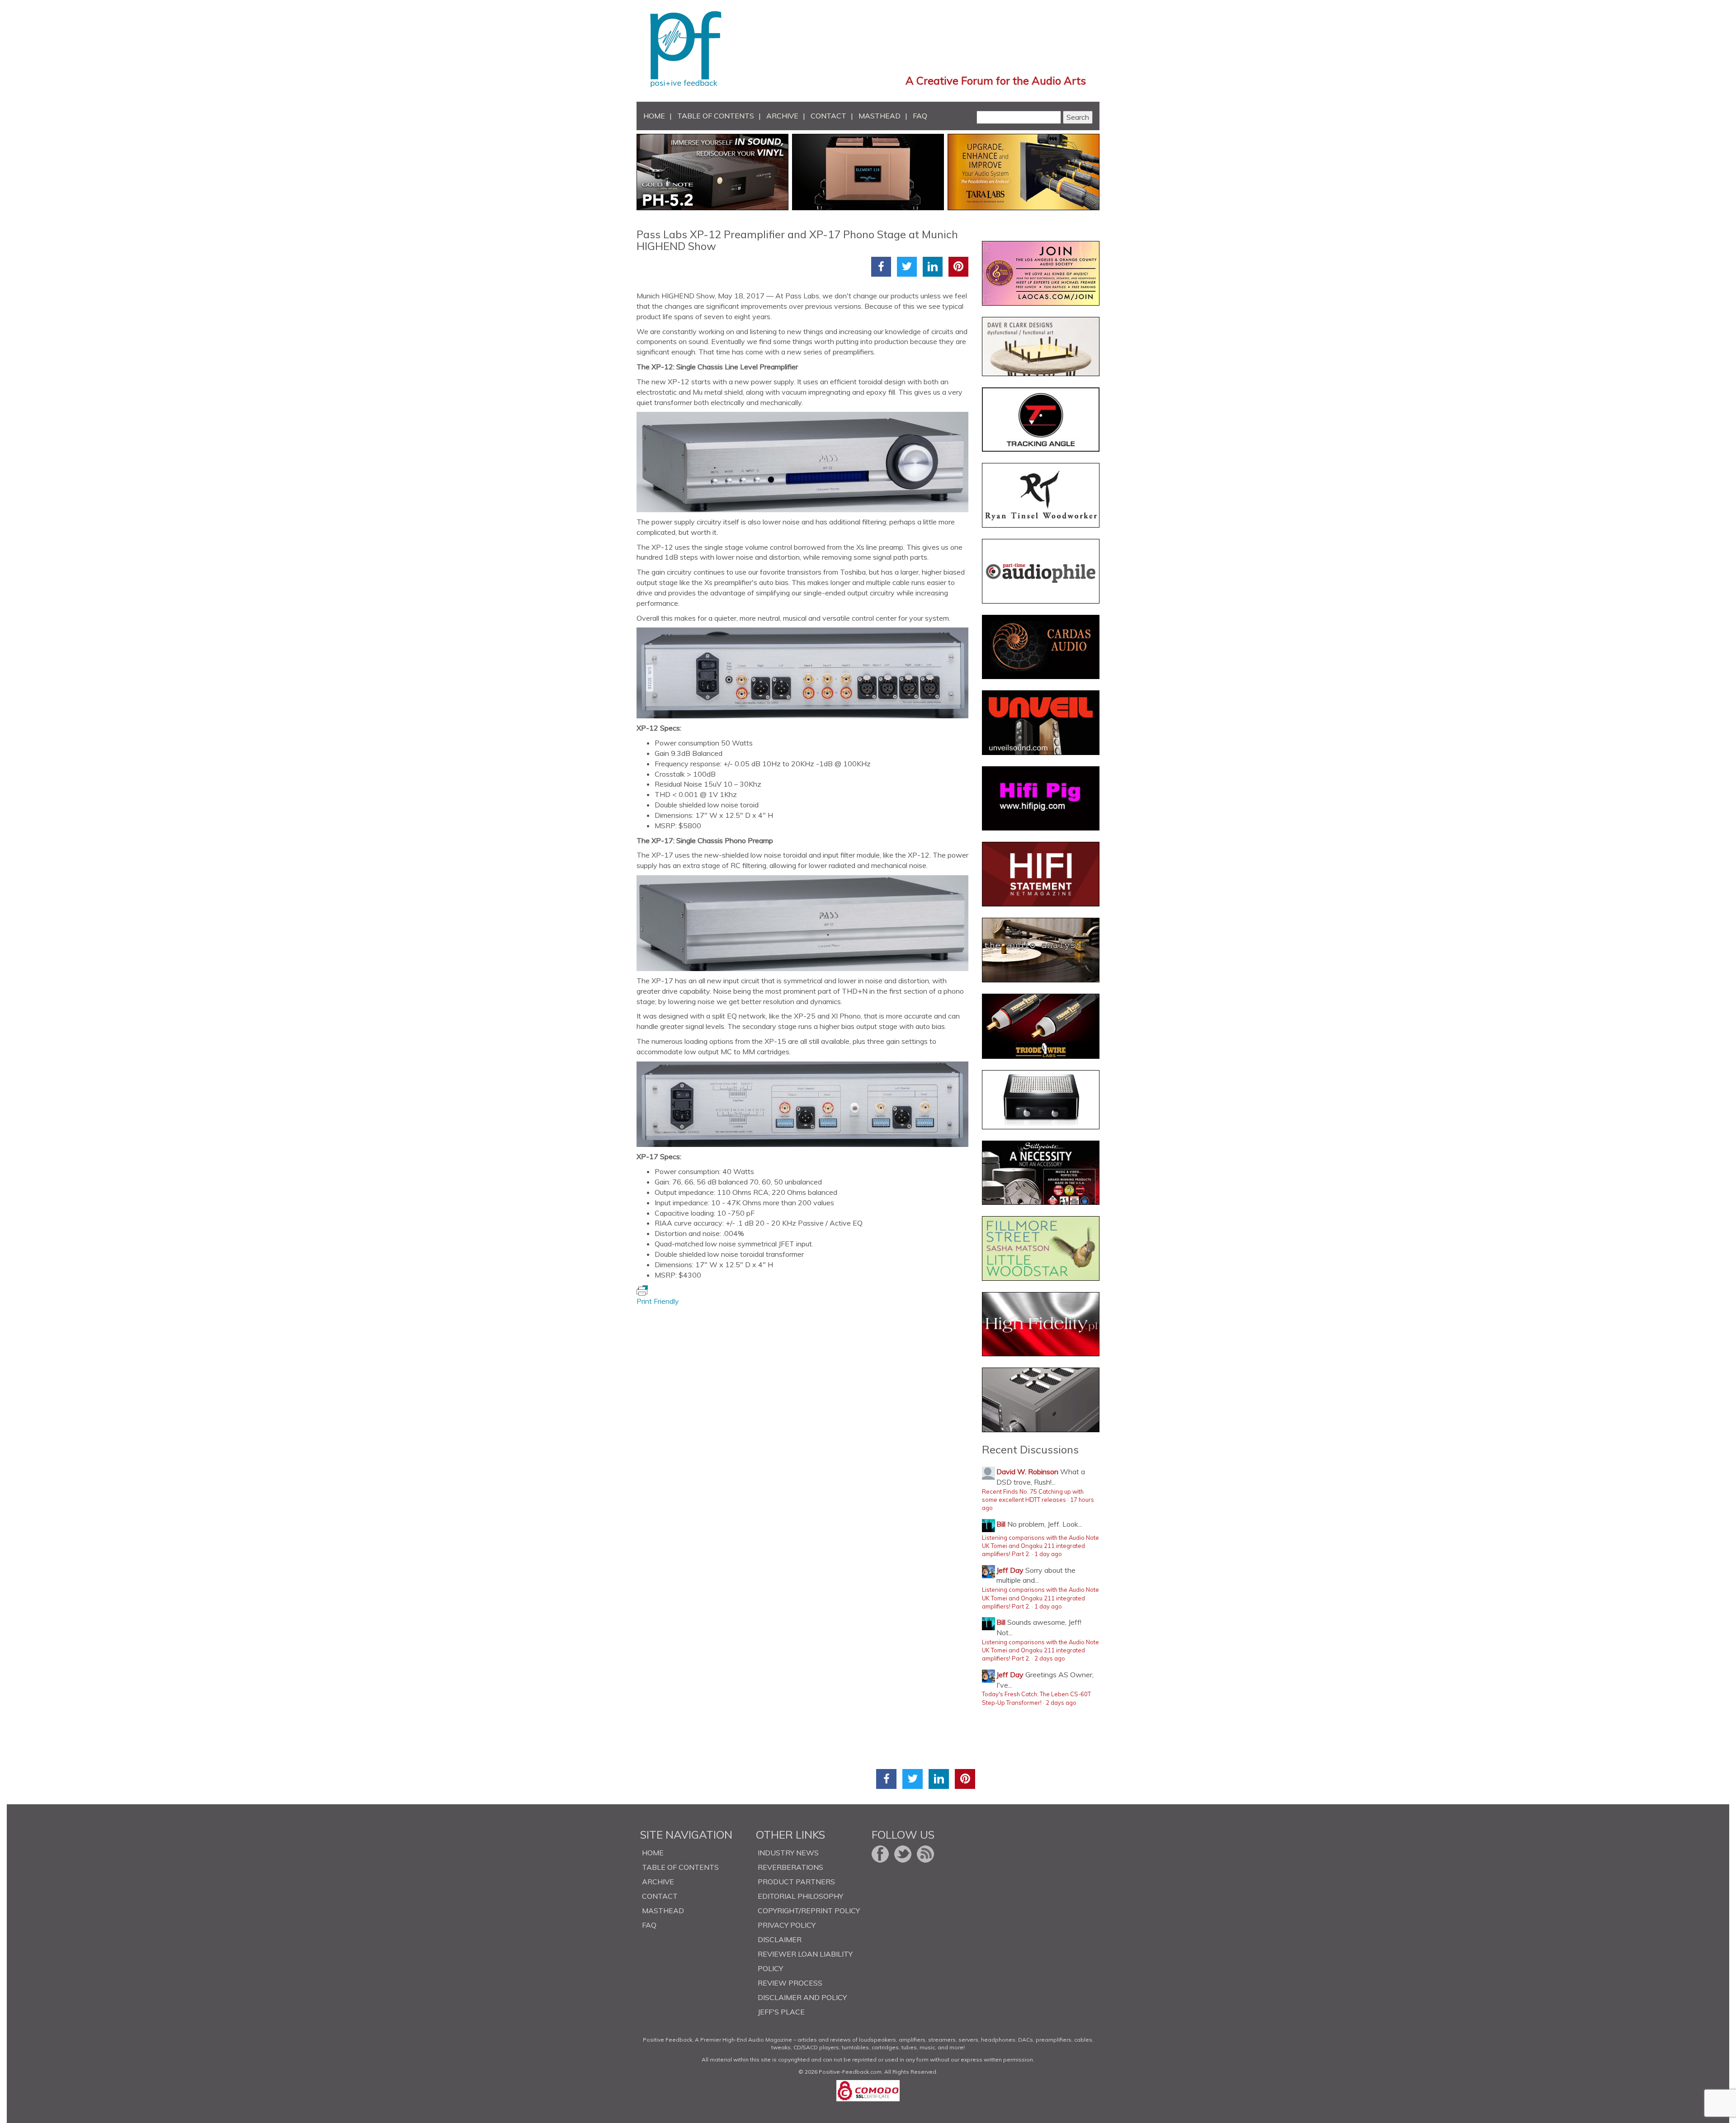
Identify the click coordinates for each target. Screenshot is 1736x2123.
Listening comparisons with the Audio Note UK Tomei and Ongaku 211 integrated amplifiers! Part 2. (1040, 1546)
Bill (1001, 1524)
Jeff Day (1010, 1570)
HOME (654, 116)
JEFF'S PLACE (781, 2012)
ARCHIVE (782, 116)
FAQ (920, 116)
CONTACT (828, 116)
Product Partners (796, 1882)
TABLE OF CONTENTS (716, 116)
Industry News (788, 1853)
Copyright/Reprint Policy (809, 1911)
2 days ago (1050, 1658)
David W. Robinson (1027, 1472)
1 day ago (1048, 1554)
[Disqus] (806, 1419)
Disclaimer (780, 1939)
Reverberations (790, 1867)
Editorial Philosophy (800, 1896)
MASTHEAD (880, 116)
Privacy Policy (787, 1925)
